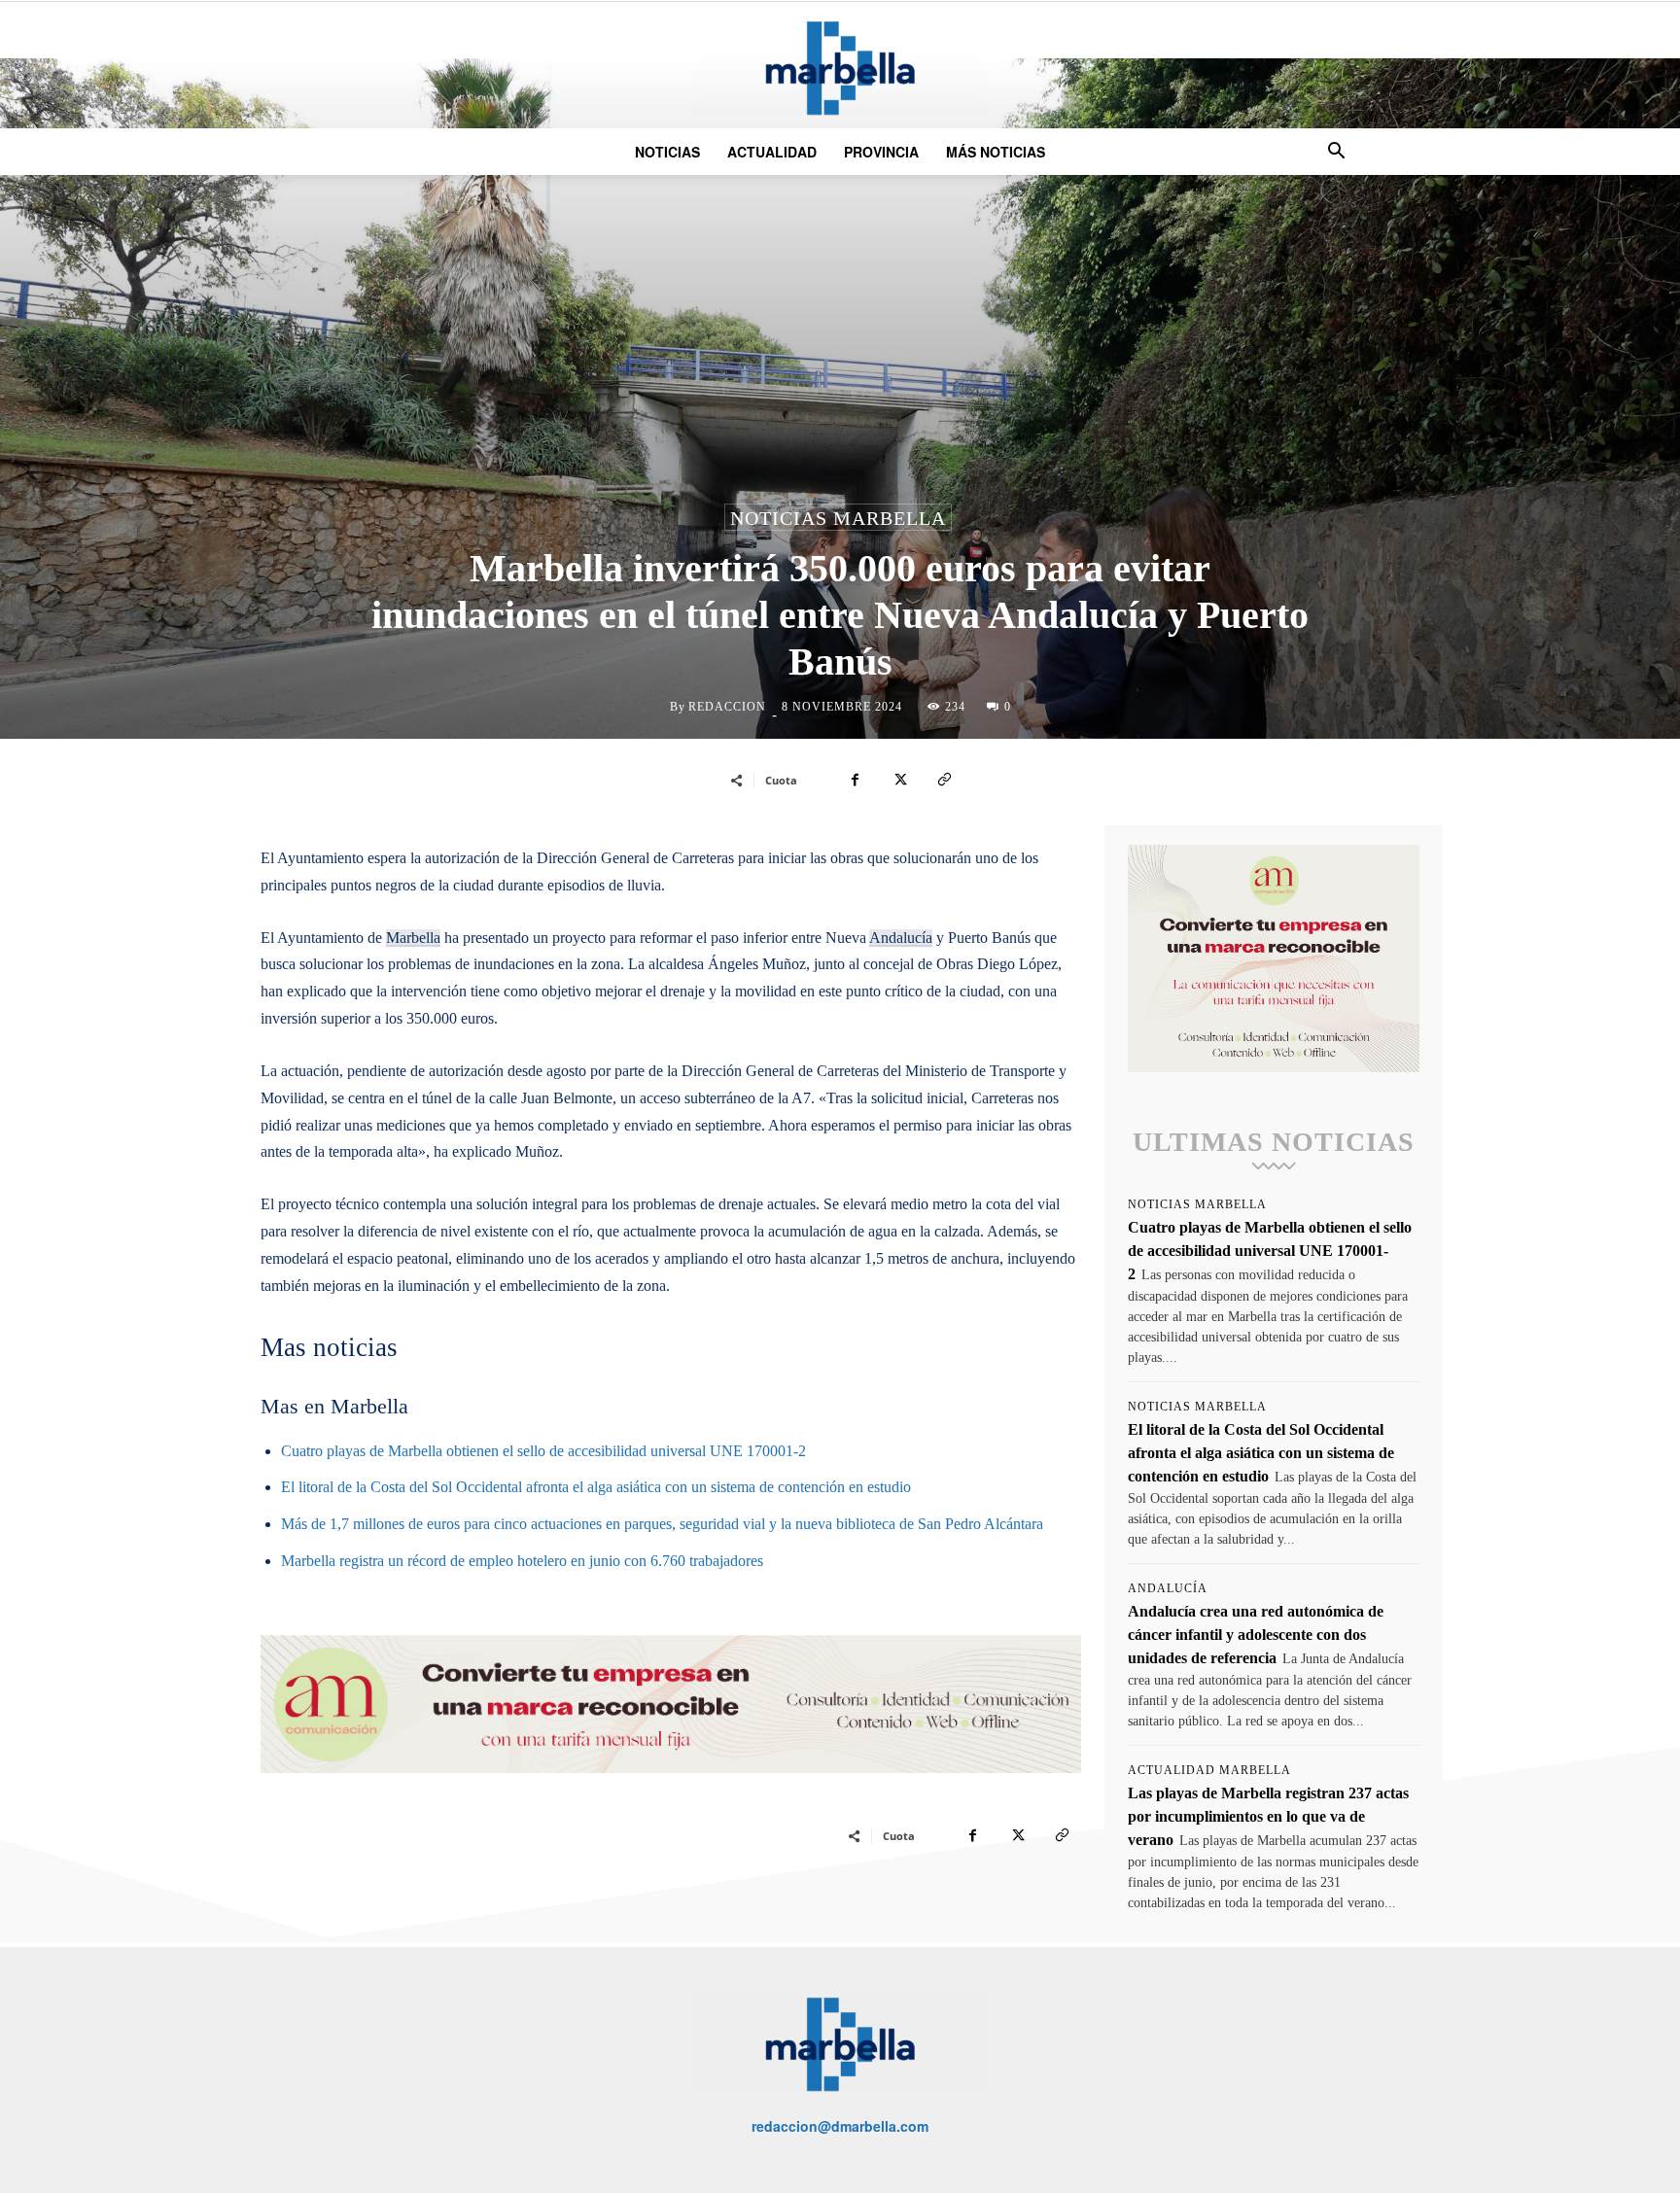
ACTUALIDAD (772, 152)
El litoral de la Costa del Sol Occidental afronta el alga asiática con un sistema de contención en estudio (596, 1487)
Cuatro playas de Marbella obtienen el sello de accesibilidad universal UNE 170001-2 (543, 1451)
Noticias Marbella (838, 518)
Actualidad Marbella (1209, 1770)
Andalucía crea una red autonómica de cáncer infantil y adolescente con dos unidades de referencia (1256, 1635)
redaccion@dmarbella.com (840, 2126)
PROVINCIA (881, 152)
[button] (1336, 153)
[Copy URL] (944, 780)
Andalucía (901, 938)
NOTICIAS (667, 152)
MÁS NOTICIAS (996, 152)
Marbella (413, 938)
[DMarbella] (840, 68)
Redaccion (727, 707)
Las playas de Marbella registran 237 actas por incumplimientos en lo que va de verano (1268, 1816)
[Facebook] (855, 780)
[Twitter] (899, 780)
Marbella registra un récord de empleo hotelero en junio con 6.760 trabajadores (522, 1561)
